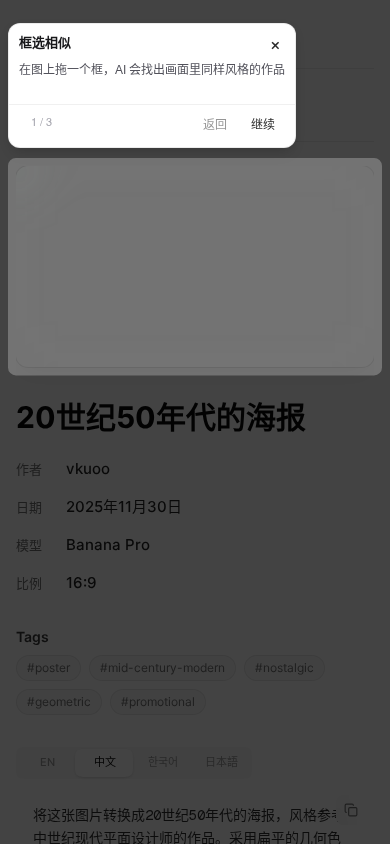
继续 (263, 125)
